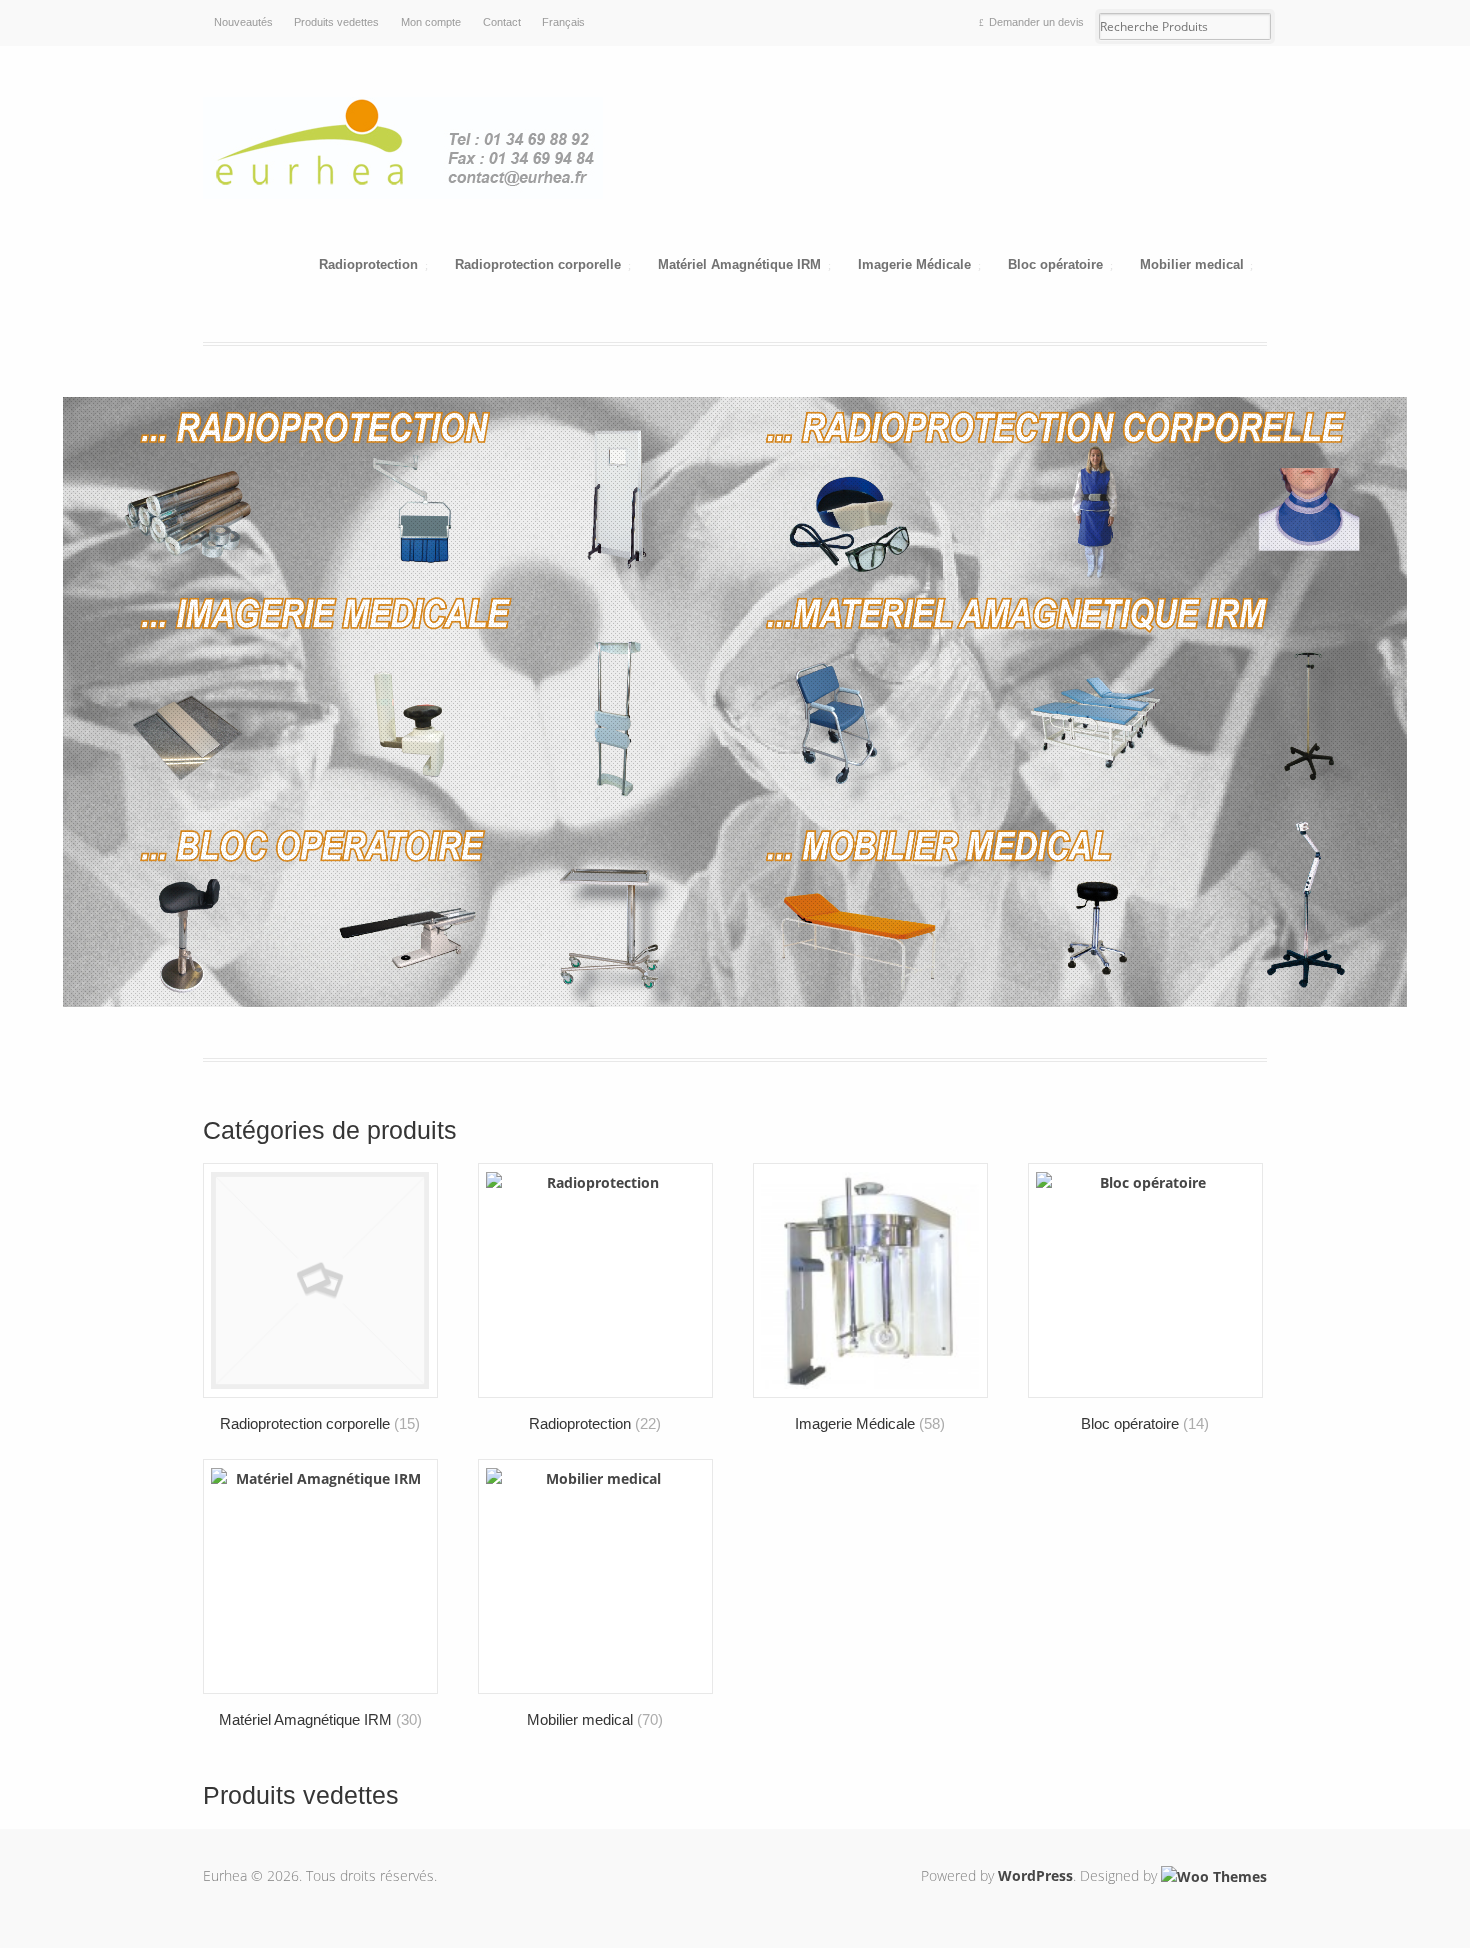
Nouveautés (243, 22)
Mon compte (431, 22)
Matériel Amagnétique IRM (739, 265)
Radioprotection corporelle (538, 265)
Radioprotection (368, 265)
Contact (502, 22)
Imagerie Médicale (914, 265)
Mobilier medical (1192, 265)
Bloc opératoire (1055, 265)
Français (563, 22)
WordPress (1035, 1875)
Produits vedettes (336, 22)
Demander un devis (1036, 22)
